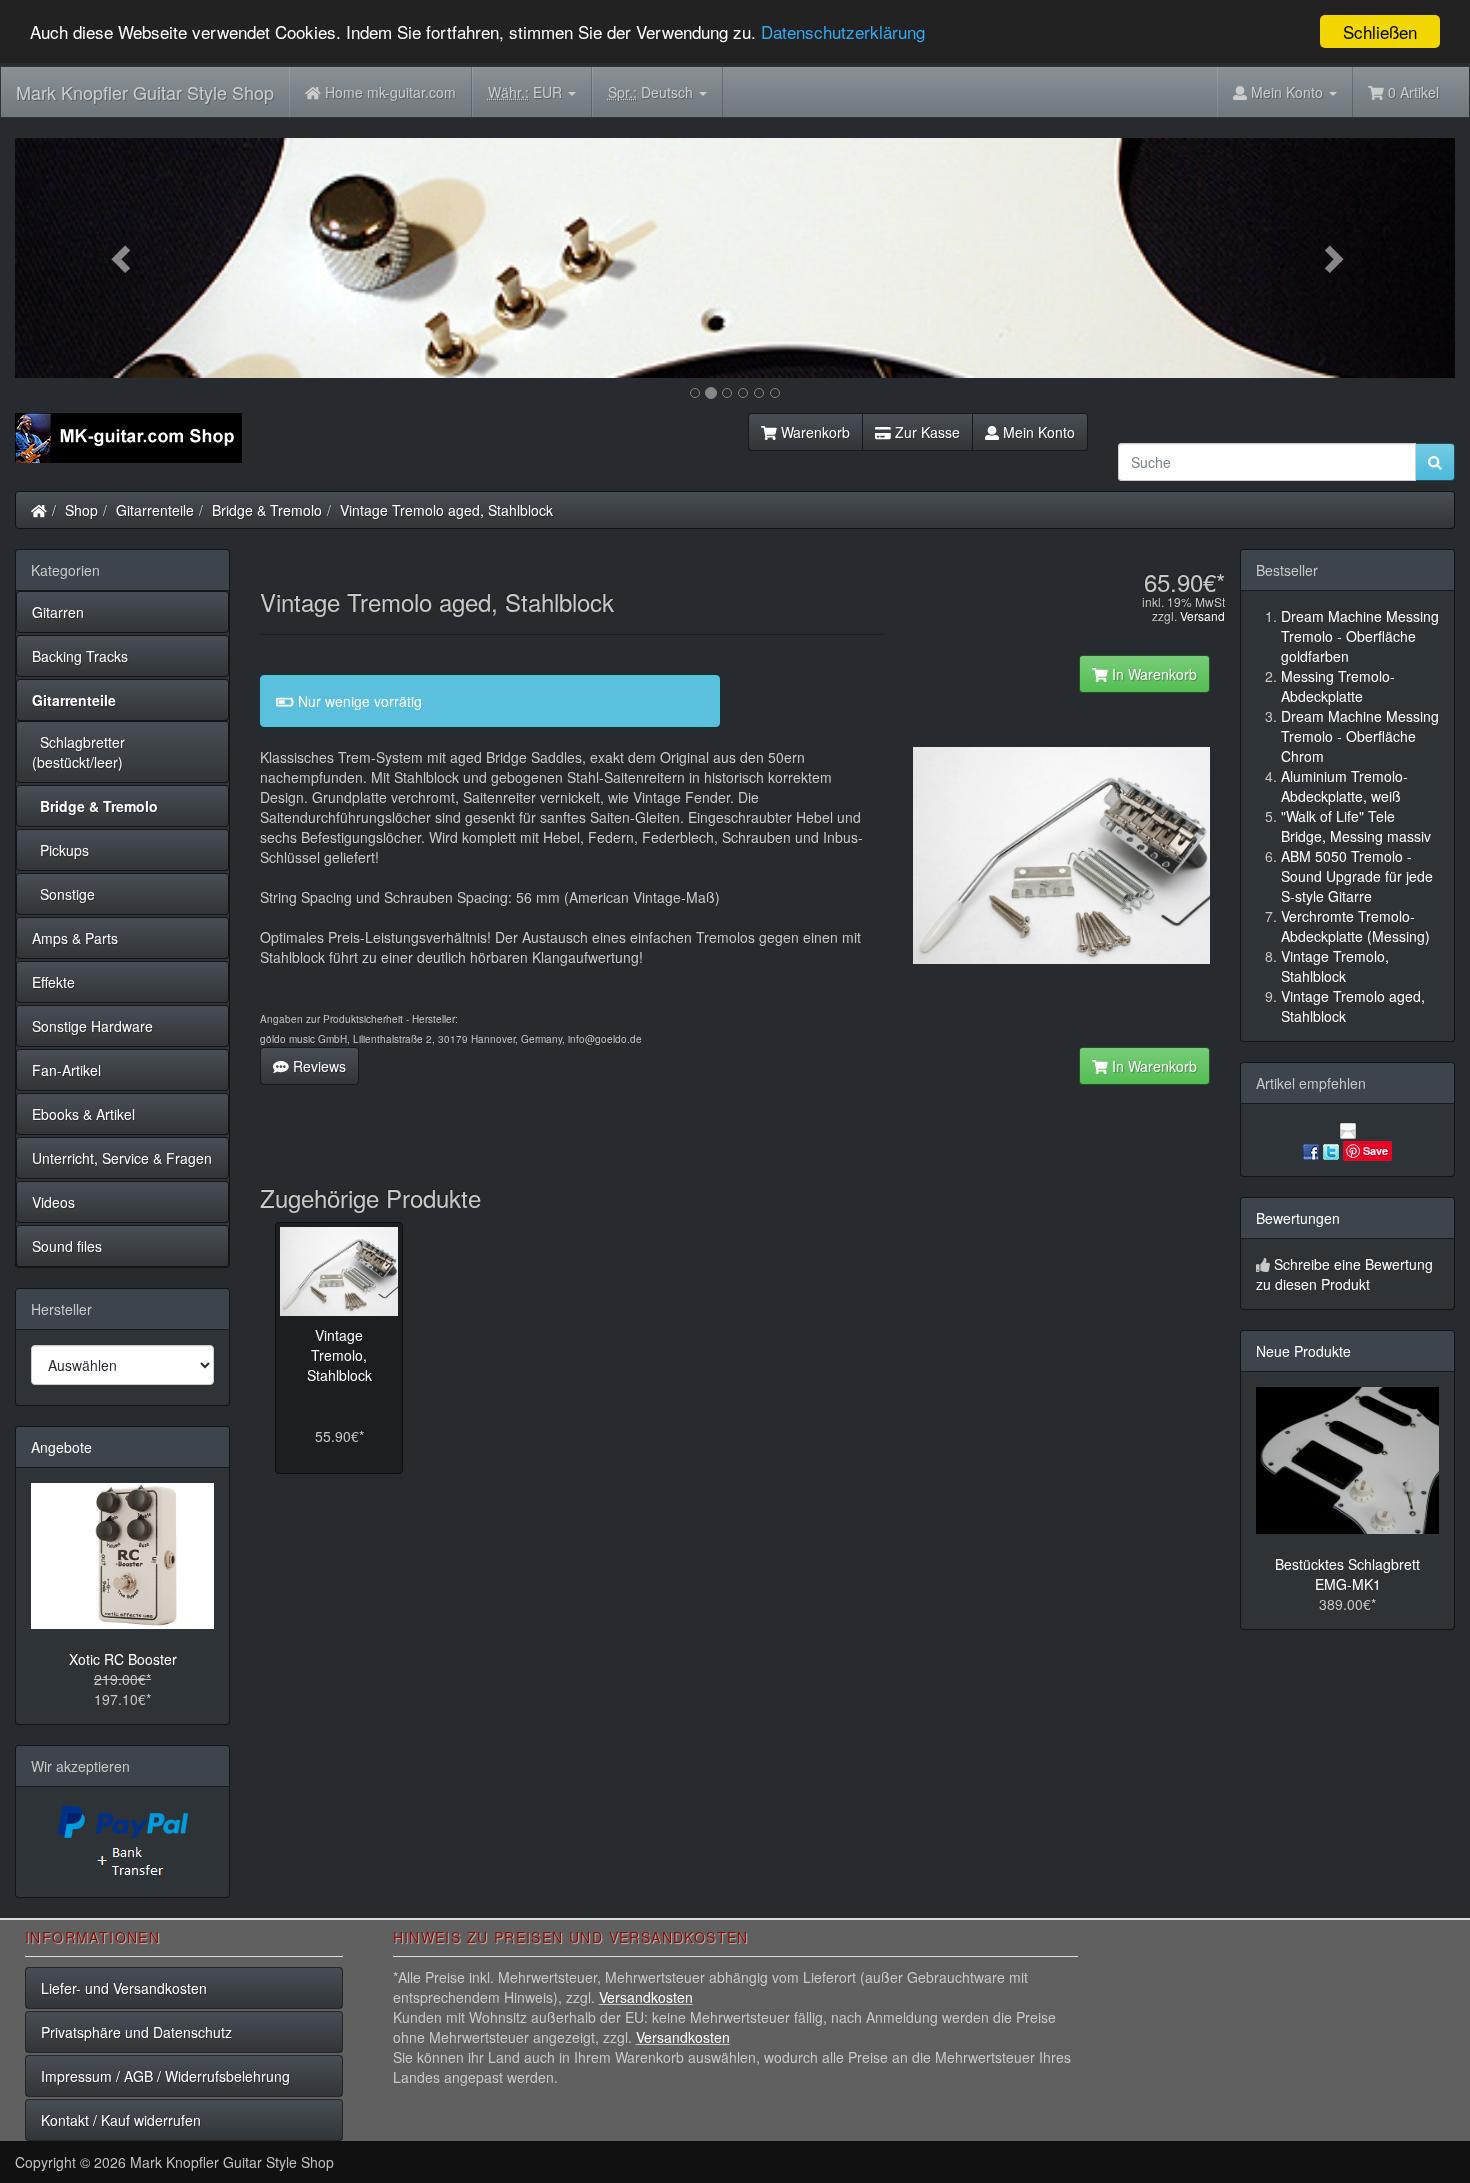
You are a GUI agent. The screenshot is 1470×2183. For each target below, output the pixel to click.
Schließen (1380, 31)
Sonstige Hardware (92, 1026)
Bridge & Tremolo (267, 510)
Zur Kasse (925, 432)
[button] (123, 258)
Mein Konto (1037, 432)
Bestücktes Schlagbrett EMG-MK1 (1347, 1574)
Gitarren (58, 612)
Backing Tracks (80, 656)
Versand (1202, 615)
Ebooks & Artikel (83, 1114)
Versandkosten (646, 1997)
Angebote (61, 1447)
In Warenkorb (1152, 674)
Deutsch (652, 92)
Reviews (317, 1066)
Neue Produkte (1303, 1351)
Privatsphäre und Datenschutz (136, 2032)
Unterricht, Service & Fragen (122, 1158)
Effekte (53, 982)
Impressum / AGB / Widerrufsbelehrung (165, 2076)
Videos (53, 1202)
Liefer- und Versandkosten (124, 1988)
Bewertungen (1298, 1218)
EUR (527, 92)
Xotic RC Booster (123, 1659)
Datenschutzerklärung (843, 32)
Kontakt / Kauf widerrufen (121, 2120)
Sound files (67, 1246)
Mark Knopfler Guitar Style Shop (145, 92)
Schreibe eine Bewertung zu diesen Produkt (1344, 1274)
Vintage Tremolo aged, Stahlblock (446, 510)
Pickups (60, 850)
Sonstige (63, 894)
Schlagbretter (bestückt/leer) (78, 752)
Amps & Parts (75, 938)
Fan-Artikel (66, 1070)
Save (1375, 1150)
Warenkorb (813, 432)
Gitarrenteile (155, 510)
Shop (81, 510)
